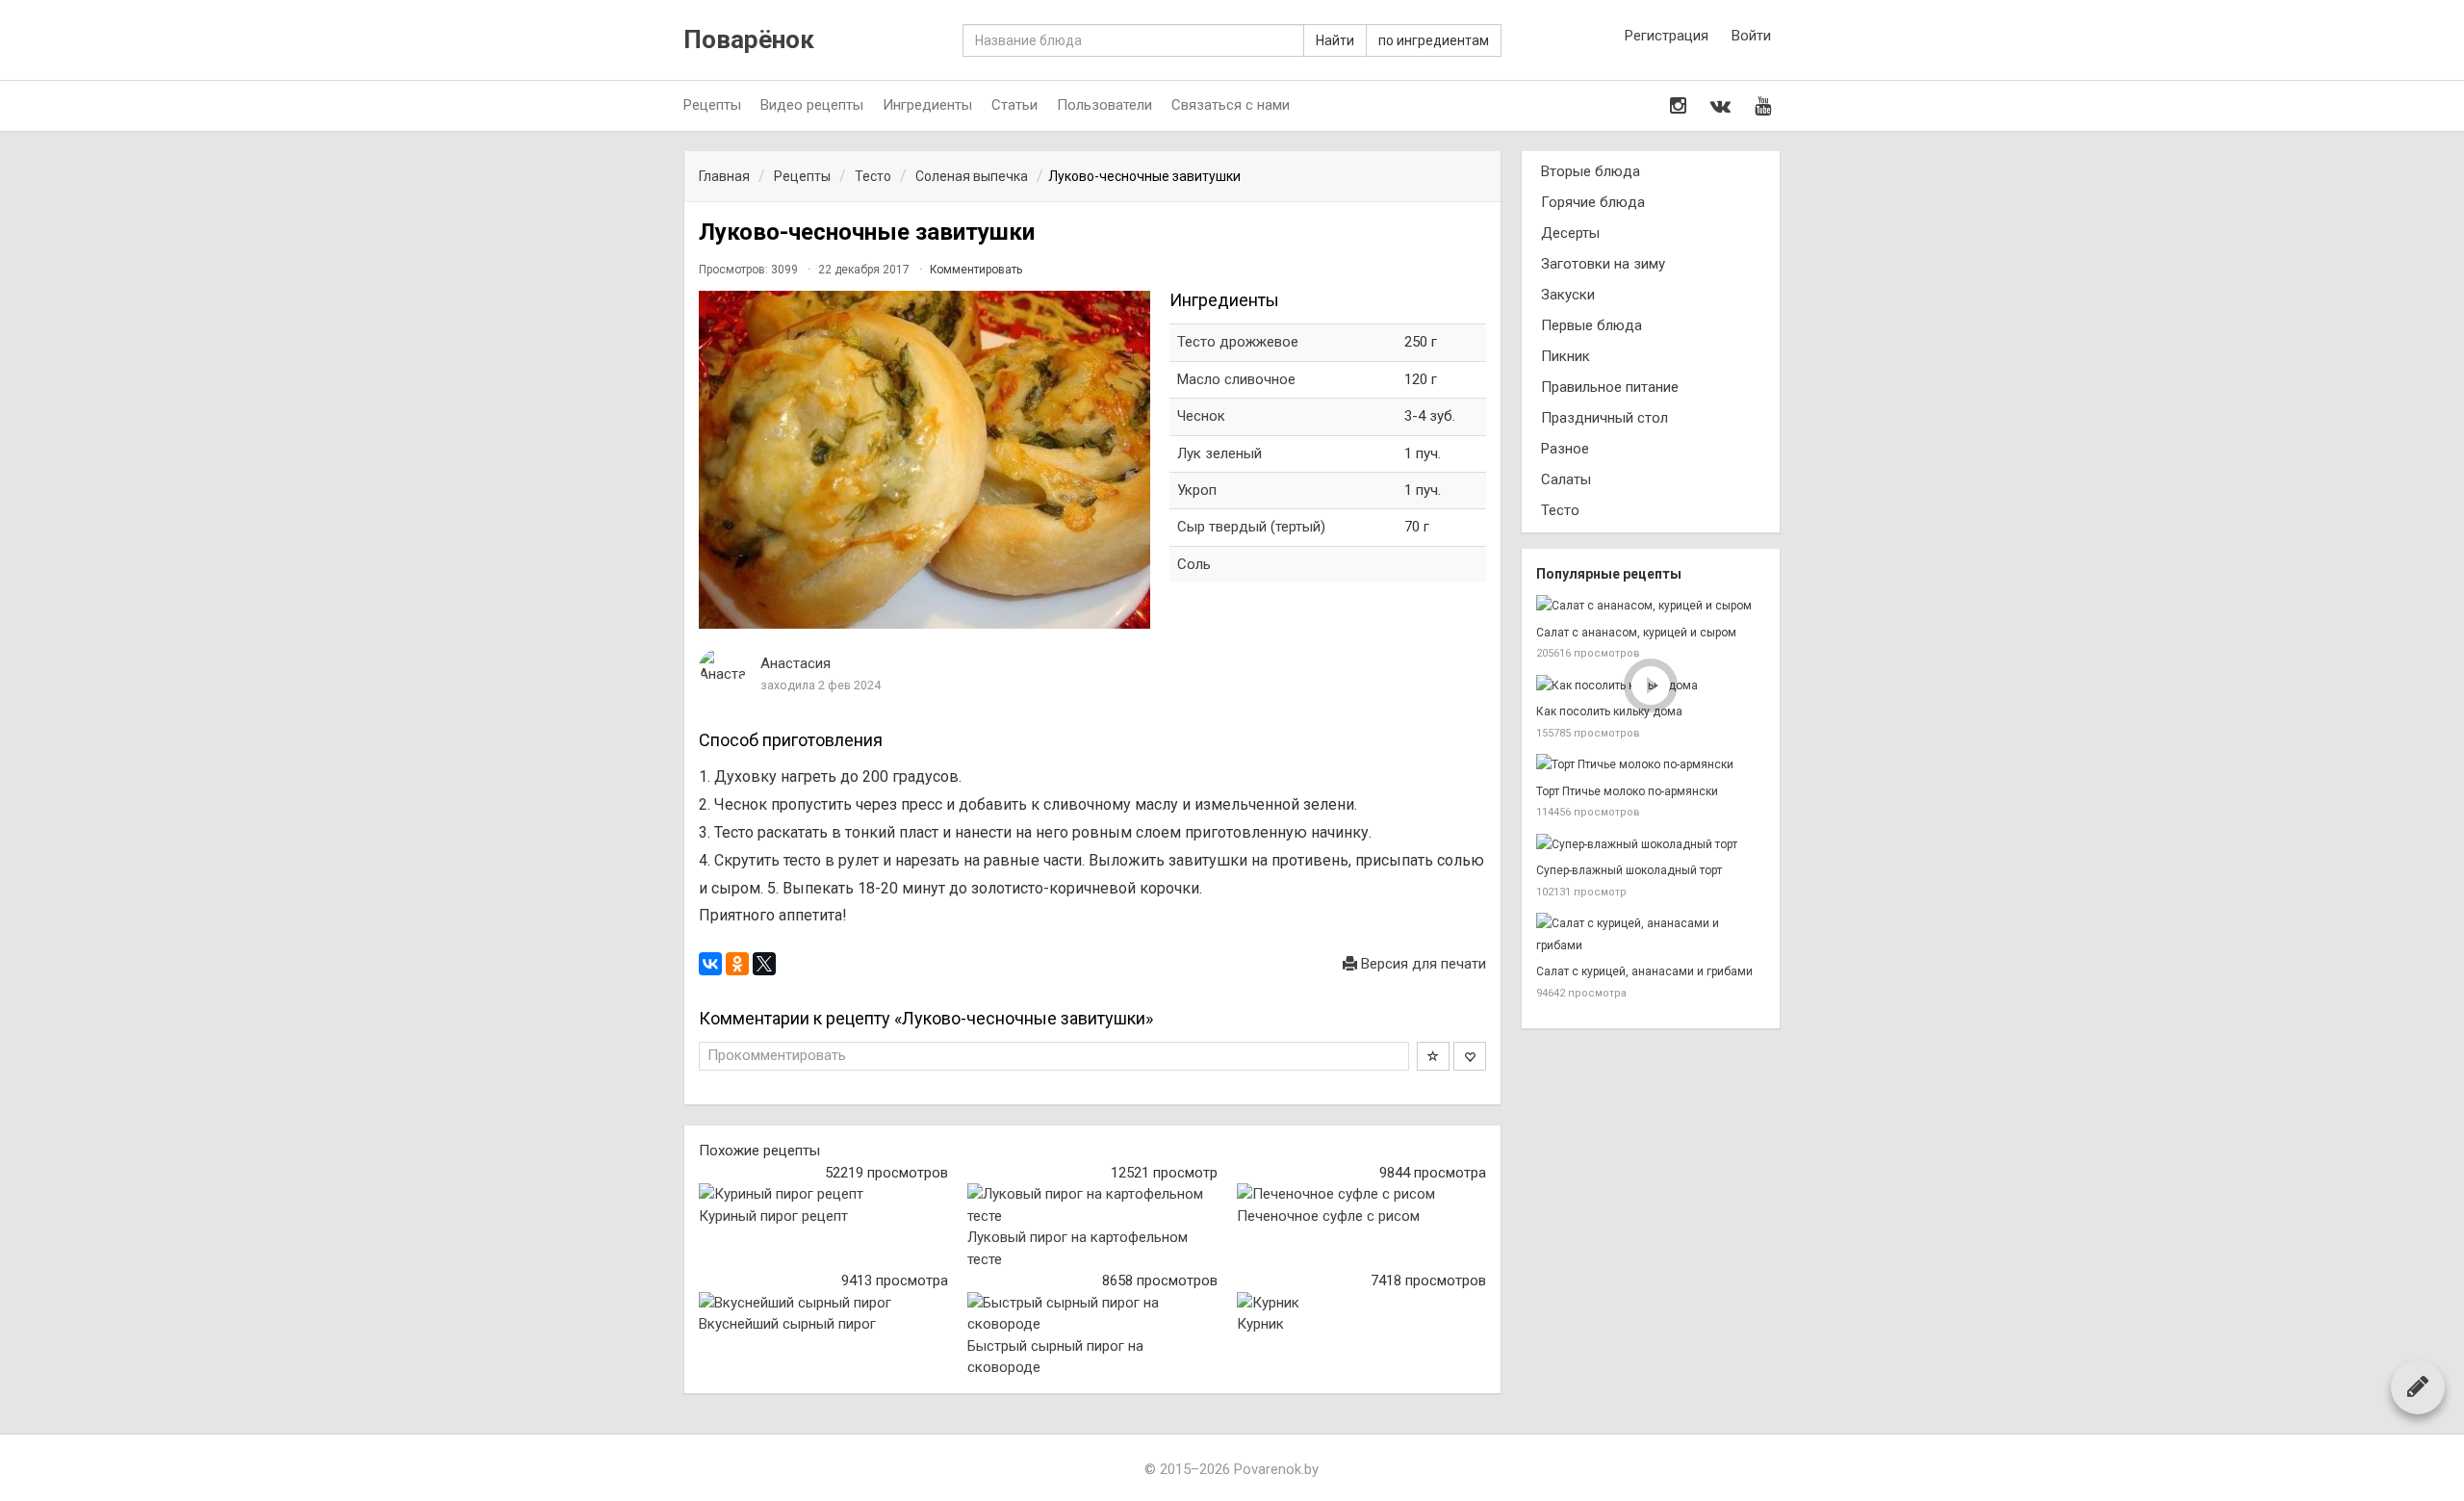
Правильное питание (1610, 387)
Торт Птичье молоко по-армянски (1627, 791)
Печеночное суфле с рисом (1328, 1216)
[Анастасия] (723, 667)
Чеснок (1201, 416)
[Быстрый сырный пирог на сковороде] (1092, 1314)
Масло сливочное (1236, 379)
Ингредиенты (927, 105)
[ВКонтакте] (710, 964)
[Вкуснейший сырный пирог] (823, 1303)
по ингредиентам (1434, 40)
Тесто (1560, 510)
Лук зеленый (1219, 453)
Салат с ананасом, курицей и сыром (1636, 633)
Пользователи (1104, 105)
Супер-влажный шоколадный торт (1629, 870)
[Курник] (1361, 1303)
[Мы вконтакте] (1720, 106)
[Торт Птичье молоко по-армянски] (1651, 765)
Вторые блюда (1591, 171)
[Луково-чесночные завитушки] (924, 460)
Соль (1194, 564)
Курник (1260, 1324)
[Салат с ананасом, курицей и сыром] (1651, 606)
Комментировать (976, 270)
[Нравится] (1470, 1056)
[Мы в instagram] (1678, 106)
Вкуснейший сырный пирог (787, 1324)
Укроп (1197, 490)
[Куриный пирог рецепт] (823, 1194)
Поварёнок (749, 40)
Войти (1751, 36)
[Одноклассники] (737, 964)
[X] (764, 964)
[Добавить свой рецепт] (2418, 1386)
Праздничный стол (1604, 418)
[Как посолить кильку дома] (1651, 686)
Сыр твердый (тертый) (1251, 527)
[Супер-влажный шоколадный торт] (1651, 845)
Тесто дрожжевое (1238, 342)
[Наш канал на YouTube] (1763, 106)
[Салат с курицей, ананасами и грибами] (1651, 934)
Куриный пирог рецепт (773, 1216)
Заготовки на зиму (1603, 264)
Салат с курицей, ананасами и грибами (1644, 971)
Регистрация (1667, 36)
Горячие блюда (1593, 202)
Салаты (1566, 479)
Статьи (1014, 105)
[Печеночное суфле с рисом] (1361, 1194)
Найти (1335, 40)
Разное (1565, 449)
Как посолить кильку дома (1609, 712)
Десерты (1570, 233)
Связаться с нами (1231, 105)
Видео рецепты (812, 105)
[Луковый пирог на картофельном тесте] (1092, 1205)
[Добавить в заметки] (1433, 1056)
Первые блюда (1591, 325)
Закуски (1568, 295)
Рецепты (712, 105)
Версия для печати (1422, 964)
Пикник (1566, 356)
